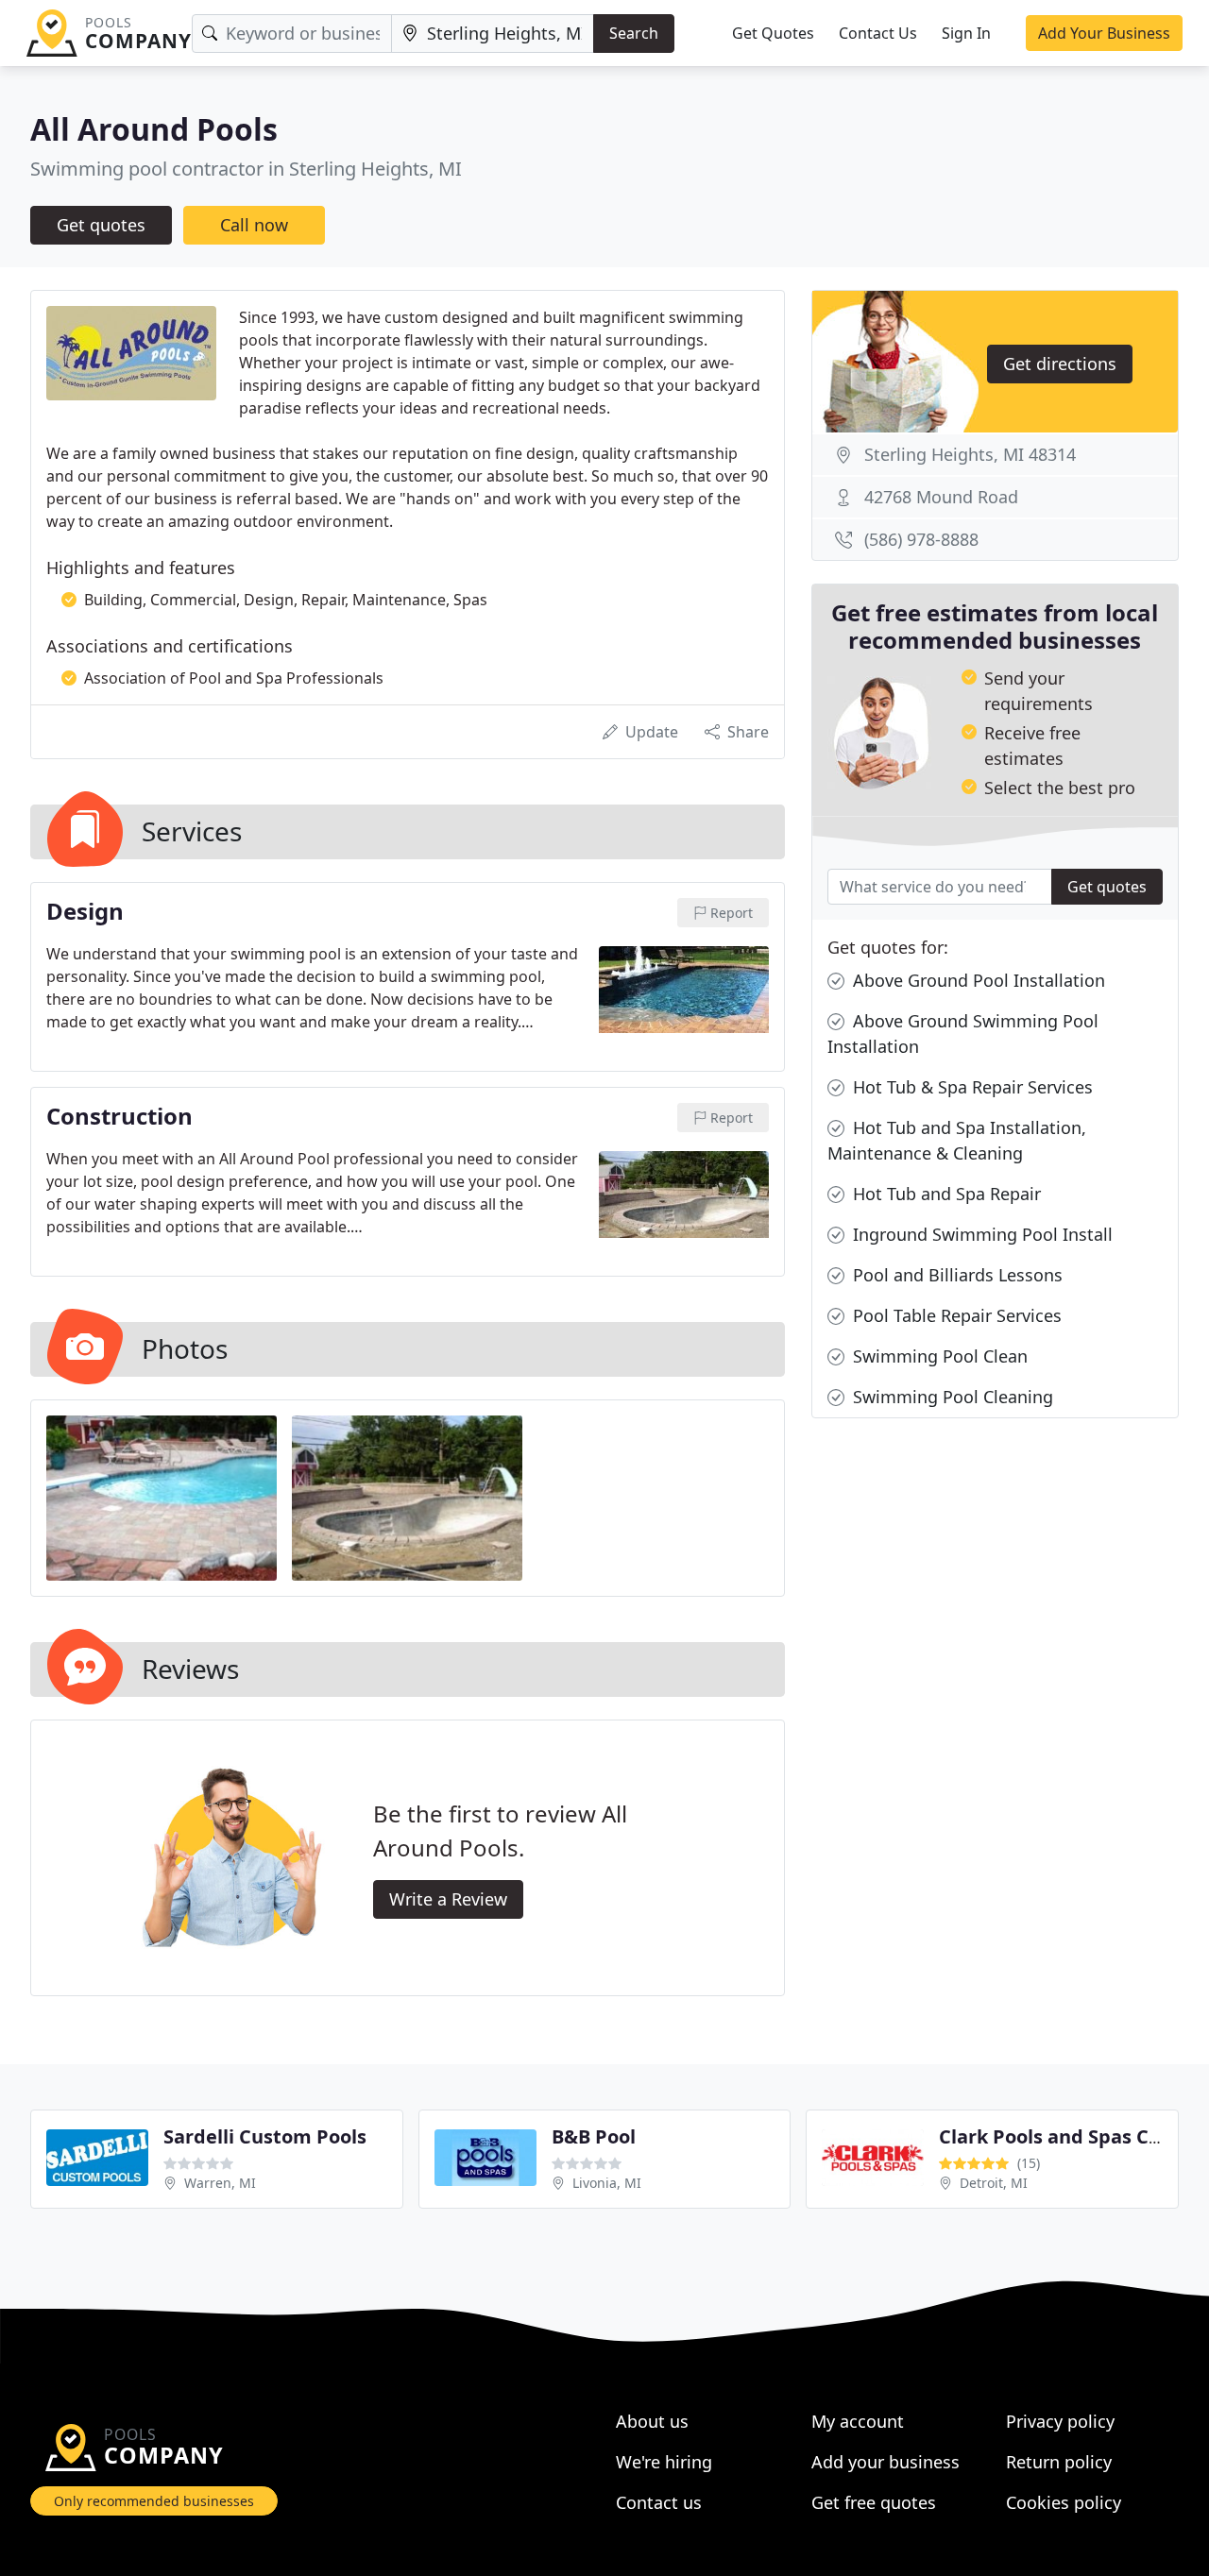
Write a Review (448, 1899)
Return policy (1059, 2462)
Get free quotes (874, 2502)
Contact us (659, 2502)
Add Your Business (1104, 33)
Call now (254, 225)
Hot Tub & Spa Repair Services (971, 1087)
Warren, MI (220, 2183)
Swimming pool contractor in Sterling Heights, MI (246, 169)
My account (858, 2421)
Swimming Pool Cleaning (951, 1397)
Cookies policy (1064, 2502)
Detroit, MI (994, 2183)
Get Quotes (773, 33)
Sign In (966, 33)
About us (652, 2421)
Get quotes (101, 225)
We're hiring (664, 2462)
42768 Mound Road (941, 497)
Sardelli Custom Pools (265, 2136)
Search (634, 33)
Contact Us (878, 33)
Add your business (885, 2462)
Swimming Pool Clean (938, 1356)
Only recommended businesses (154, 2501)
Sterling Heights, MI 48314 (970, 454)
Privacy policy (1060, 2421)
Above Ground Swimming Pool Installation (963, 1034)
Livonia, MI (607, 2183)
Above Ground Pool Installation (977, 980)
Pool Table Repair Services (955, 1315)
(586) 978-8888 (921, 539)
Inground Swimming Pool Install (980, 1234)
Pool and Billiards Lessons (955, 1275)
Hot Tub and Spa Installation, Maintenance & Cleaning (957, 1140)
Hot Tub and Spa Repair (945, 1194)
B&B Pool (594, 2136)
